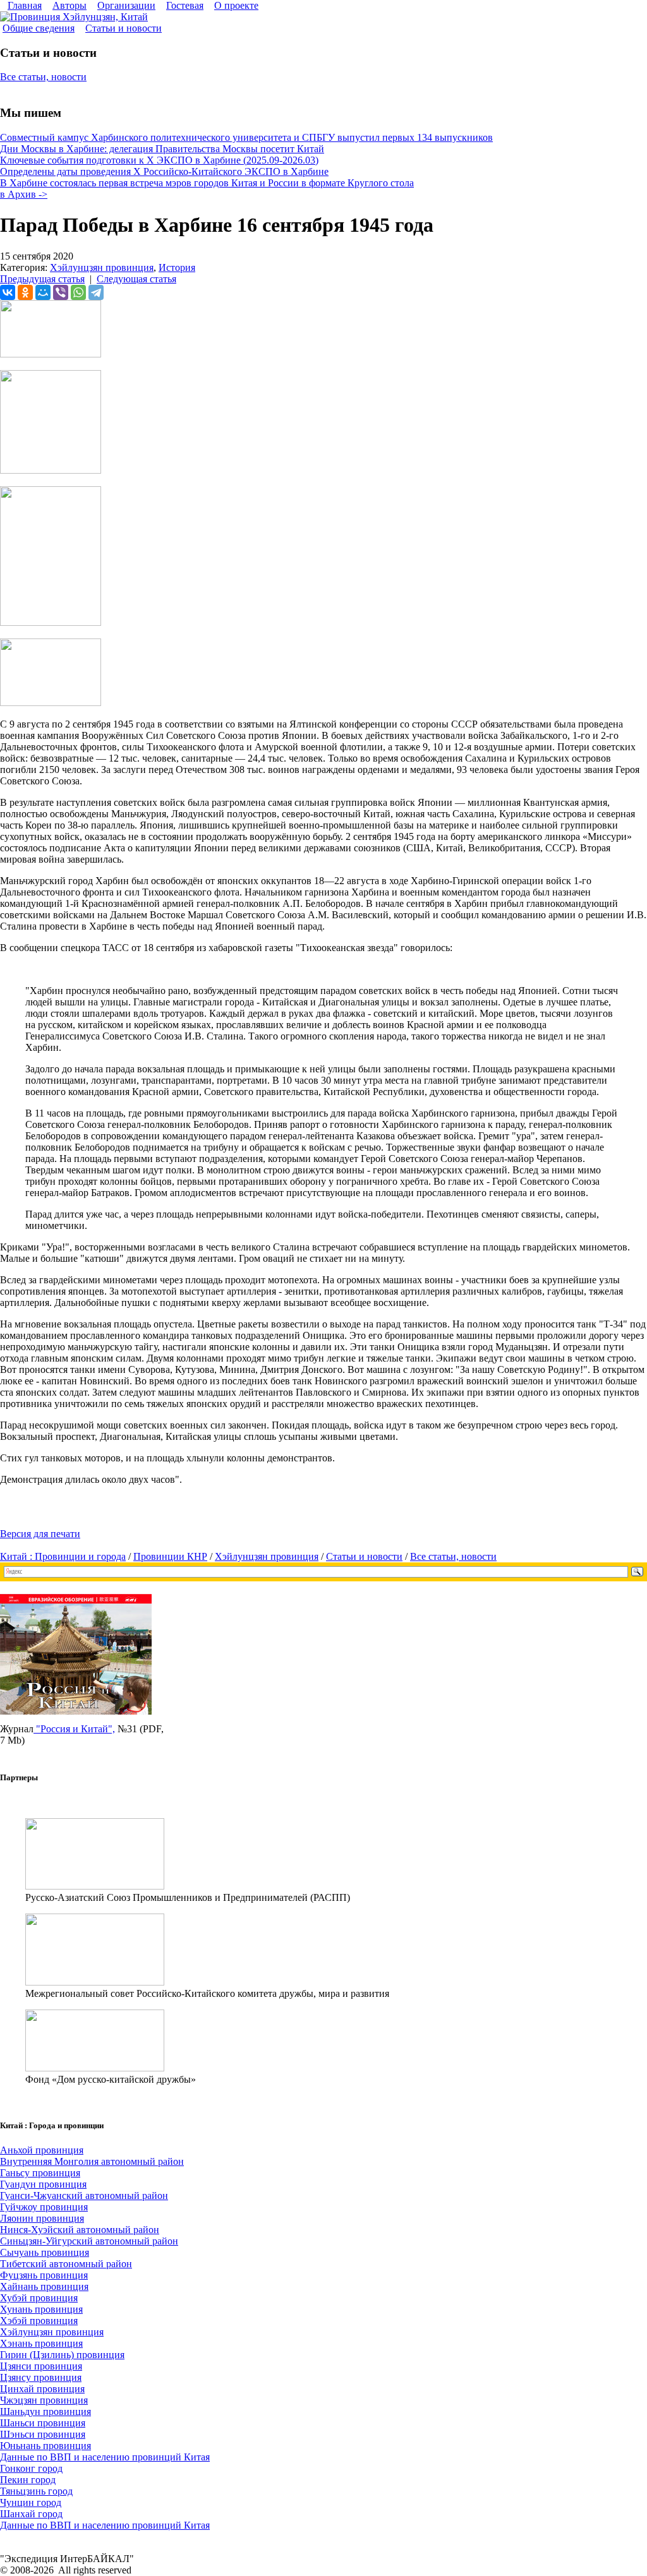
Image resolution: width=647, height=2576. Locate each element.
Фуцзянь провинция (44, 2275)
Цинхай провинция (42, 2389)
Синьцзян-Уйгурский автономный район (89, 2241)
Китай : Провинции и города (63, 1556)
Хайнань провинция (44, 2286)
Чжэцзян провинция (44, 2400)
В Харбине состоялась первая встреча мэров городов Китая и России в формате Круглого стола (207, 183)
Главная (25, 5)
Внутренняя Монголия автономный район (92, 2161)
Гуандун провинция (43, 2184)
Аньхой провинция (42, 2150)
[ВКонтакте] (8, 292)
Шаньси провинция (43, 2423)
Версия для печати (40, 1534)
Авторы (70, 5)
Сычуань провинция (45, 2252)
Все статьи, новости (43, 77)
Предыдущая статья (42, 279)
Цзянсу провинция (41, 2377)
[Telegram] (96, 292)
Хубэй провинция (39, 2298)
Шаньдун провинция (45, 2411)
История (177, 267)
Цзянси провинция (41, 2366)
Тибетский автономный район (66, 2264)
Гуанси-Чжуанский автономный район (84, 2196)
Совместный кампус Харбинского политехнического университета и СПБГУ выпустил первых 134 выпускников (246, 137)
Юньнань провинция (45, 2446)
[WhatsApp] (78, 292)
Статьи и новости (124, 28)
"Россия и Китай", (74, 1729)
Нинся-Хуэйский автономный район (80, 2230)
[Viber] (61, 292)
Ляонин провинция (42, 2218)
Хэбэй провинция (39, 2321)
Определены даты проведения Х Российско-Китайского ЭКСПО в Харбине (164, 171)
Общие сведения (39, 28)
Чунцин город (31, 2502)
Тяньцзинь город (36, 2491)
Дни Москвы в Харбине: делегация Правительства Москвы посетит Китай (162, 149)
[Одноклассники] (25, 292)
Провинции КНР (170, 1556)
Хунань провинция (41, 2309)
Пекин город (28, 2480)
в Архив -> (24, 194)
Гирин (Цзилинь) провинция (62, 2355)
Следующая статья (136, 279)
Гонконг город (31, 2468)
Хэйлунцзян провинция (102, 267)
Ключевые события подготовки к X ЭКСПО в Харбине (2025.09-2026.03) (159, 160)
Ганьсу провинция (40, 2173)
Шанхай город (31, 2514)
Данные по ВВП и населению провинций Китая (105, 2457)
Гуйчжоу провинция (44, 2207)
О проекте (236, 5)
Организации (126, 5)
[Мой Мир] (43, 292)
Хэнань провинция (41, 2343)
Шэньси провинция (43, 2434)
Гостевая (185, 5)
